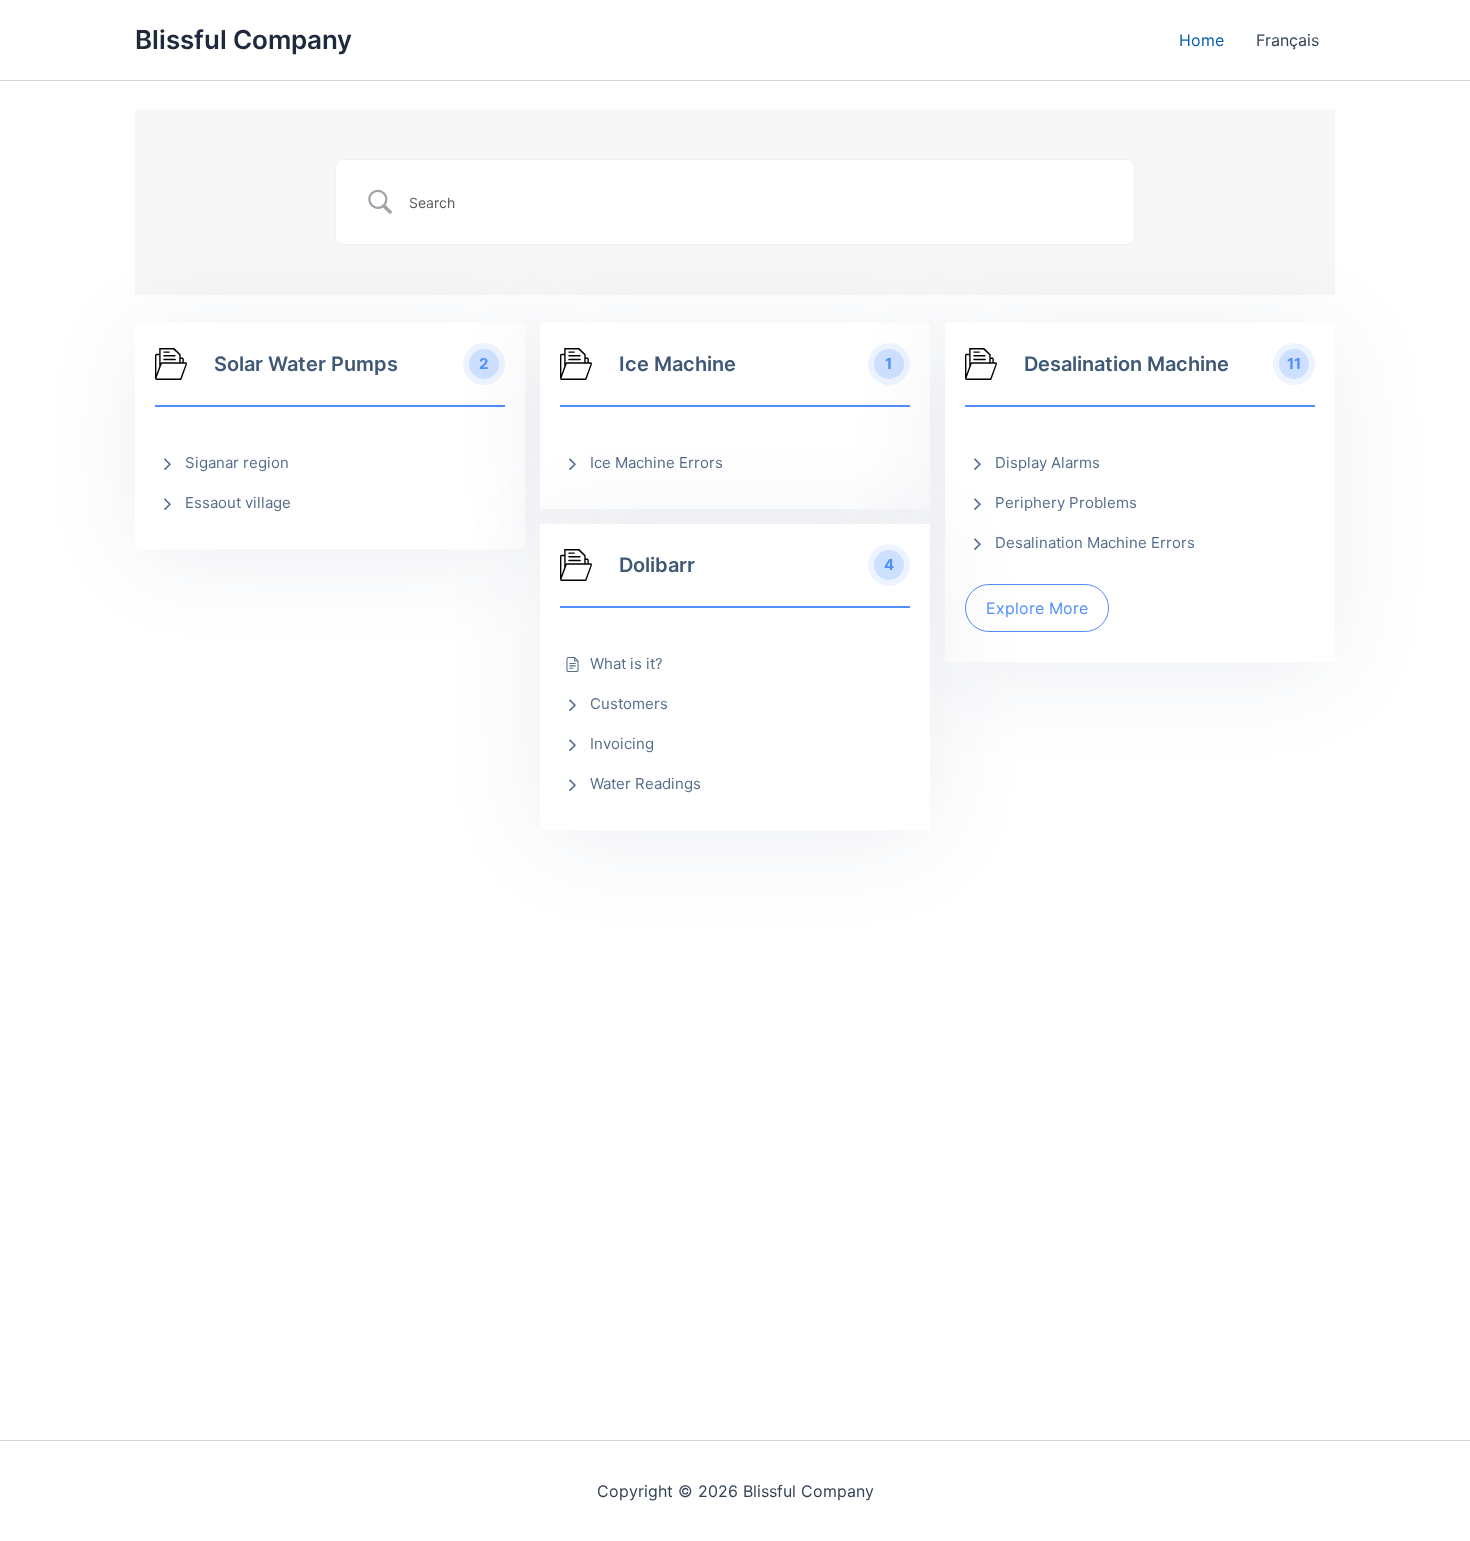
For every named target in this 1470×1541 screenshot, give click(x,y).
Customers (629, 703)
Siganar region (237, 462)
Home (1201, 40)
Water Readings (645, 783)
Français (1287, 40)
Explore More (1037, 608)
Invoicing (622, 743)
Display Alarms (1047, 462)
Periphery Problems (1066, 502)
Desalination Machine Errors (1095, 542)
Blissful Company (243, 39)
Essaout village (238, 502)
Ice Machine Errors (656, 462)
